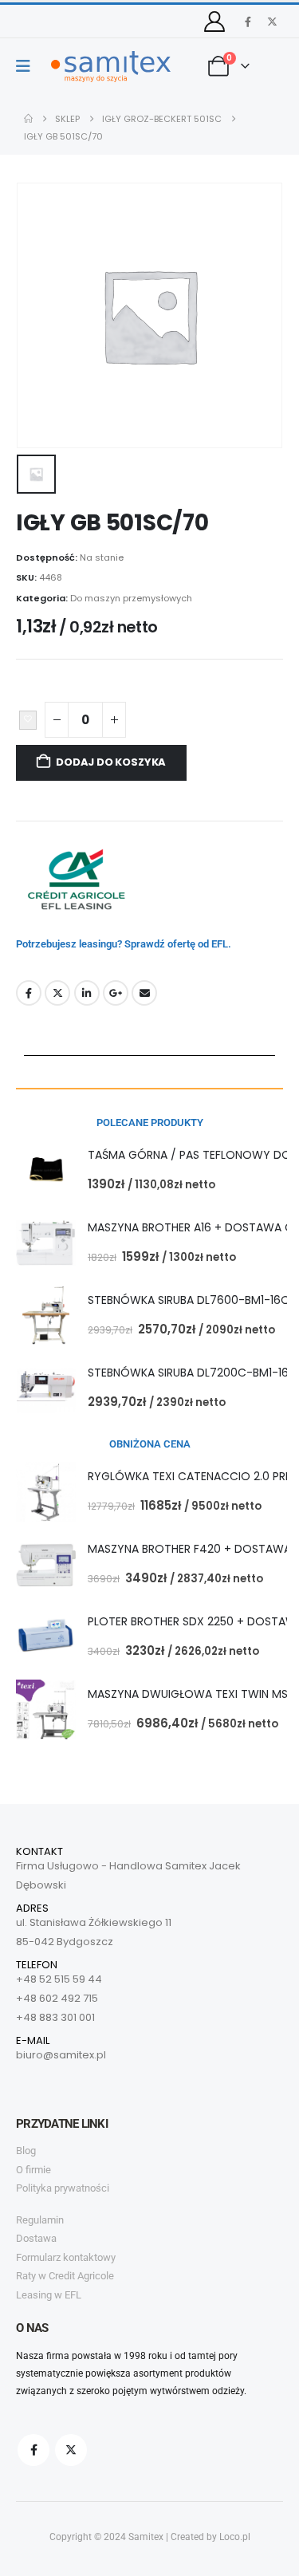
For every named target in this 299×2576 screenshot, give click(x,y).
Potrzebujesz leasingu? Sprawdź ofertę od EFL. (124, 944)
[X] (272, 22)
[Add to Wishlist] (28, 720)
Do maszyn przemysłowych (131, 598)
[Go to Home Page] (28, 119)
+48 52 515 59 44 (59, 1979)
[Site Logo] (111, 67)
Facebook (29, 993)
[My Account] (215, 22)
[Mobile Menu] (28, 66)
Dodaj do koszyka (111, 762)
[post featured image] (46, 1170)
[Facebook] (248, 22)
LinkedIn (87, 993)
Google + (116, 993)
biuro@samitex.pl (61, 2055)
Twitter (57, 993)
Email (144, 993)
